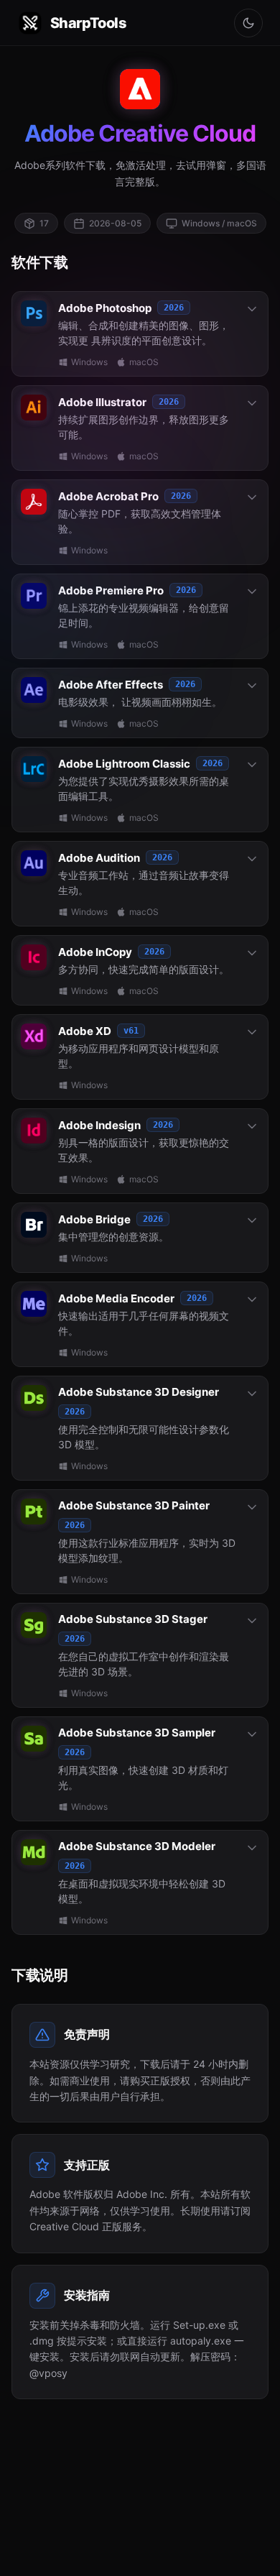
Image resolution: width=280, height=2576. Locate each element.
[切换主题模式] (248, 23)
